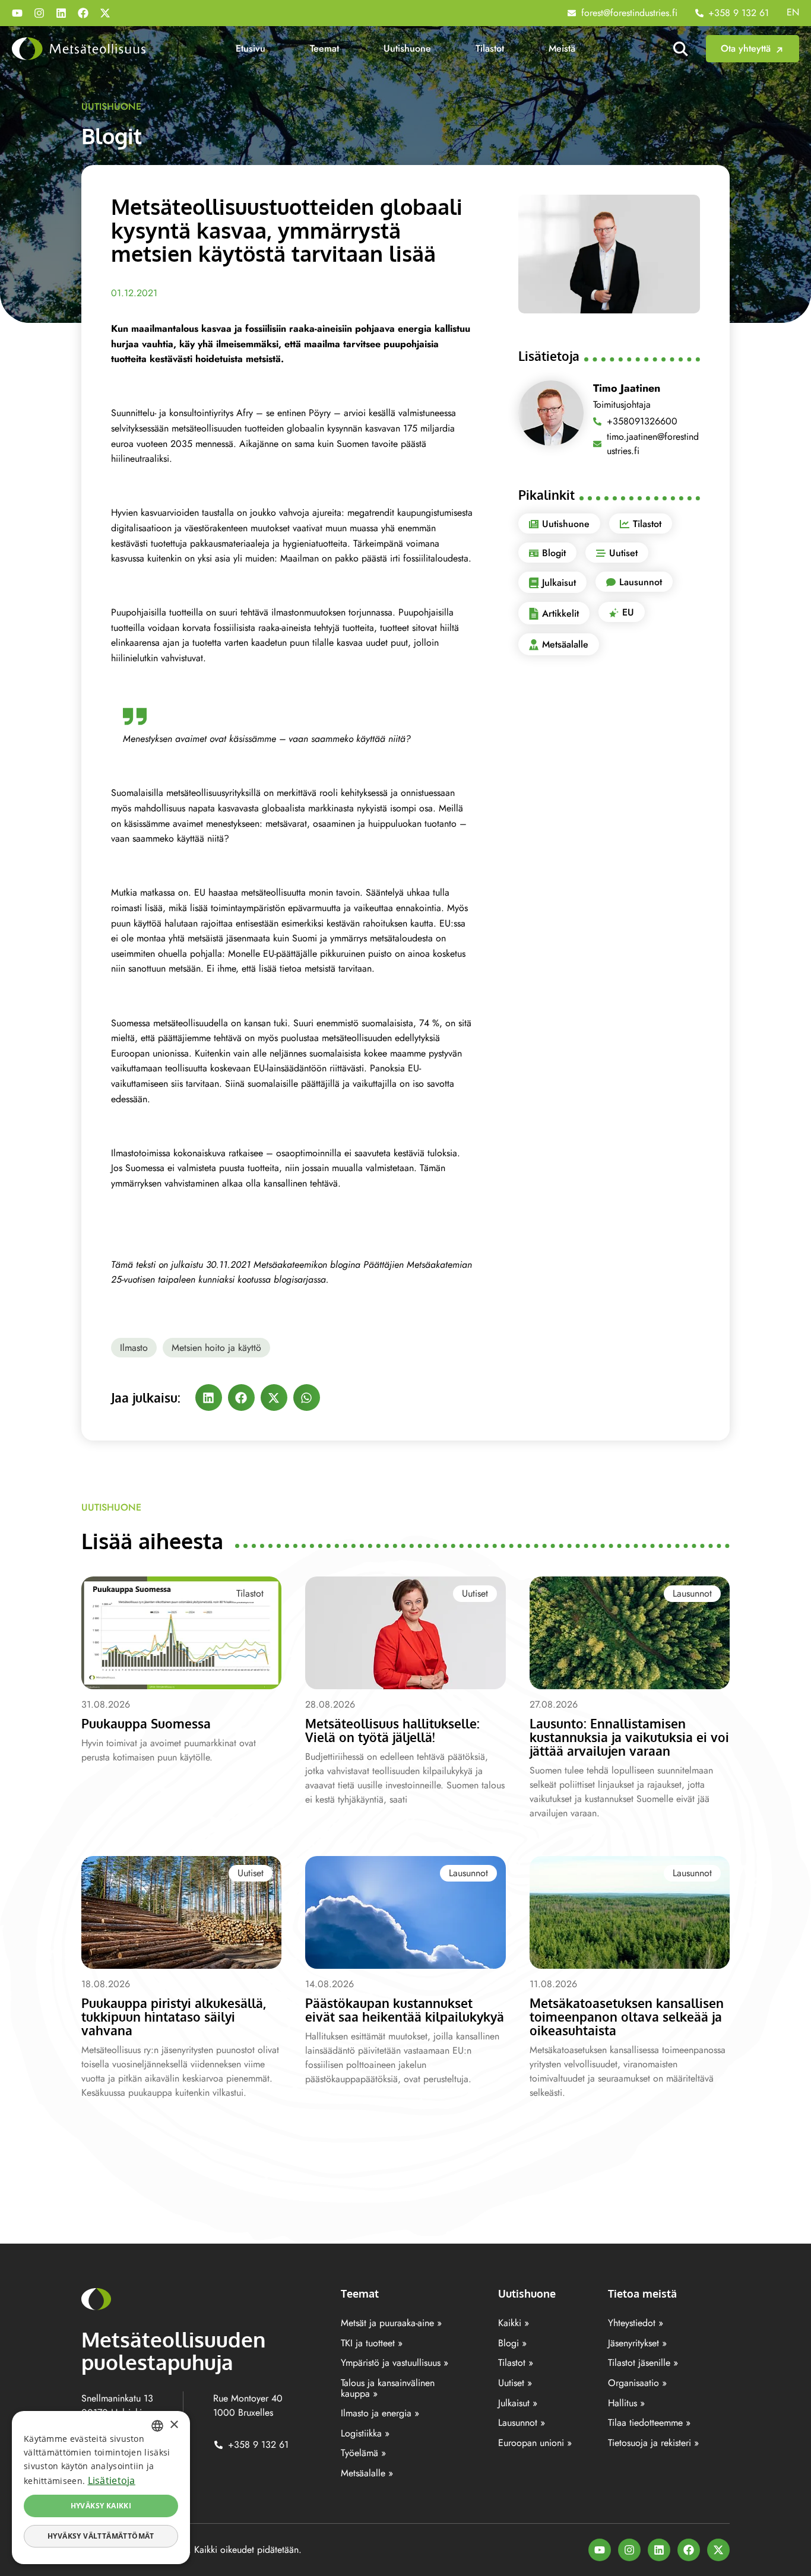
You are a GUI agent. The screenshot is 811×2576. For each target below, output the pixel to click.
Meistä (562, 48)
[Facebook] (83, 13)
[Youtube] (17, 13)
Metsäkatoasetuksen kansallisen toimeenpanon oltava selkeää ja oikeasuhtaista (627, 2017)
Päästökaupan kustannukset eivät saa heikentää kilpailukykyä (405, 2010)
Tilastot (490, 48)
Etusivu (251, 48)
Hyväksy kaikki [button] (101, 2506)
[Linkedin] (61, 13)
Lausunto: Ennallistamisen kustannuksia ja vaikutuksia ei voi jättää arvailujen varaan (629, 1737)
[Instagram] (39, 13)
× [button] (174, 2425)
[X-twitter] (105, 13)
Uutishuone (407, 48)
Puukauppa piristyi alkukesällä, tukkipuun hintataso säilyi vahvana (174, 2017)
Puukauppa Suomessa (146, 1723)
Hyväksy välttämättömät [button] (101, 2536)
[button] (209, 1398)
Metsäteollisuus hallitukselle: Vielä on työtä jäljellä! (392, 1730)
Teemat (324, 48)
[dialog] (101, 2488)
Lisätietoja (112, 2480)
